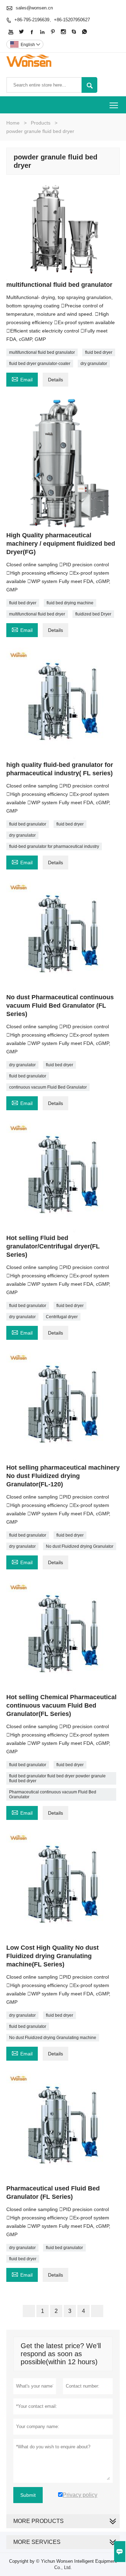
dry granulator (94, 364)
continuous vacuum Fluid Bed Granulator (48, 1087)
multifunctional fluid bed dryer (37, 614)
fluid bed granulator (28, 824)
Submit (28, 2495)
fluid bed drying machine (70, 603)
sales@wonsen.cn (34, 8)
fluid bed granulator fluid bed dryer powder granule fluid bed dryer (57, 1778)
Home (13, 123)
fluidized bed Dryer (93, 614)
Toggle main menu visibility (114, 105)
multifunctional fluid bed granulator (42, 352)
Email (22, 379)
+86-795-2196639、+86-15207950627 (52, 20)
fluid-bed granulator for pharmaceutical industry (54, 846)
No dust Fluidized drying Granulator (80, 1546)
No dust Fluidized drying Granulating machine (53, 2038)
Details (55, 380)
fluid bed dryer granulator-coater (40, 364)
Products (41, 123)
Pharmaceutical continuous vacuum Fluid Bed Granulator (53, 1794)
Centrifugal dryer (62, 1317)
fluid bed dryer (99, 352)
